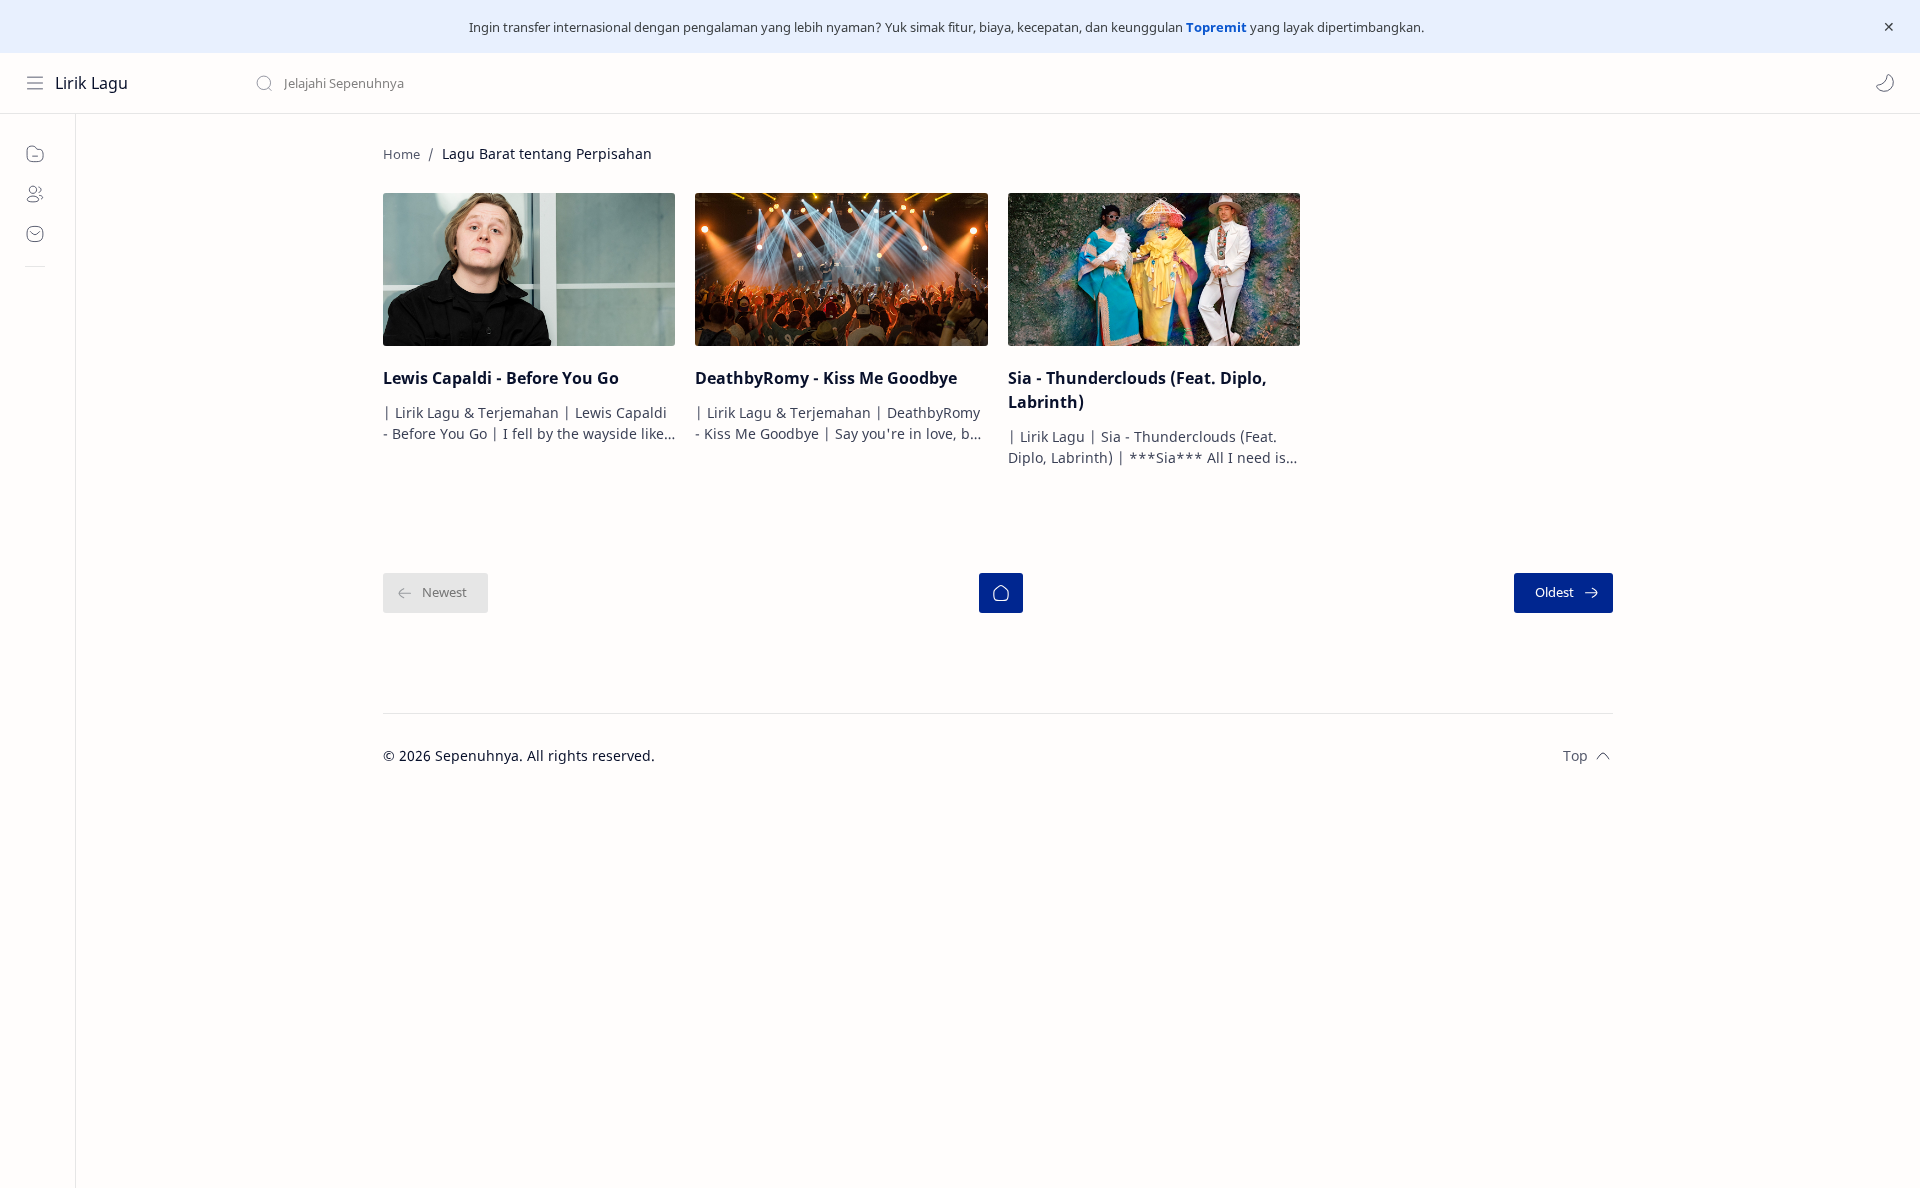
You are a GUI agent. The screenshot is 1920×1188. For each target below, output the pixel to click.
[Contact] (35, 234)
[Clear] (569, 83)
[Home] (1001, 593)
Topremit (1216, 27)
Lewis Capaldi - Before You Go (501, 378)
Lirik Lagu (91, 83)
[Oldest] (1563, 593)
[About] (35, 194)
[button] (1885, 83)
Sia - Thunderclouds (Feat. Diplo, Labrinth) (1137, 390)
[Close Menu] (1889, 27)
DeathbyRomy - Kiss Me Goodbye (826, 378)
